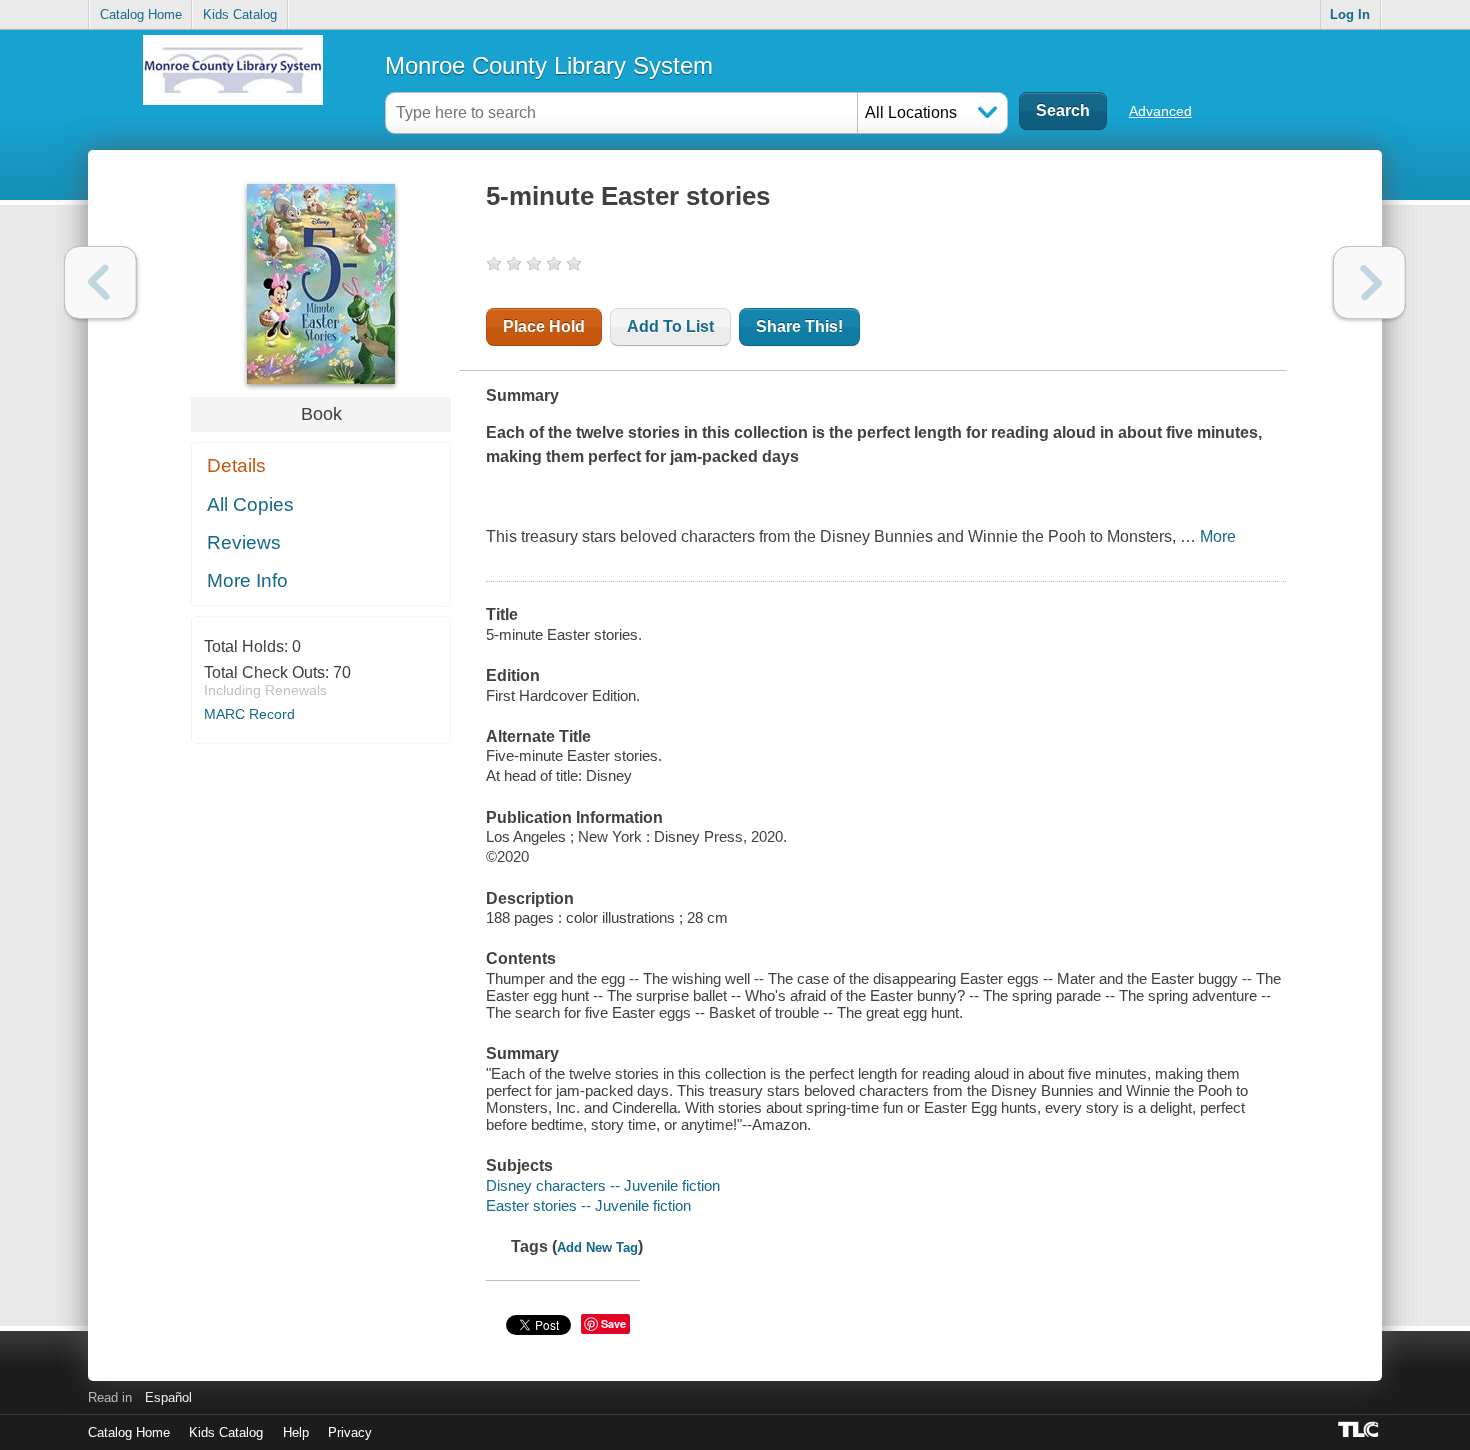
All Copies (250, 504)
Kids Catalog (240, 14)
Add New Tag (597, 1247)
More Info (247, 580)
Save (613, 1323)
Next (1369, 282)
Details (236, 465)
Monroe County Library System (549, 65)
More (1218, 536)
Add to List (670, 326)
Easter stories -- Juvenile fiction (588, 1205)
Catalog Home (141, 14)
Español (168, 1397)
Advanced (1160, 111)
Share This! (799, 326)
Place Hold (544, 326)
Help (296, 1432)
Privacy (350, 1432)
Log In (1350, 14)
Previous (100, 282)
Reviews (244, 542)
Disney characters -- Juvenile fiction (603, 1185)
